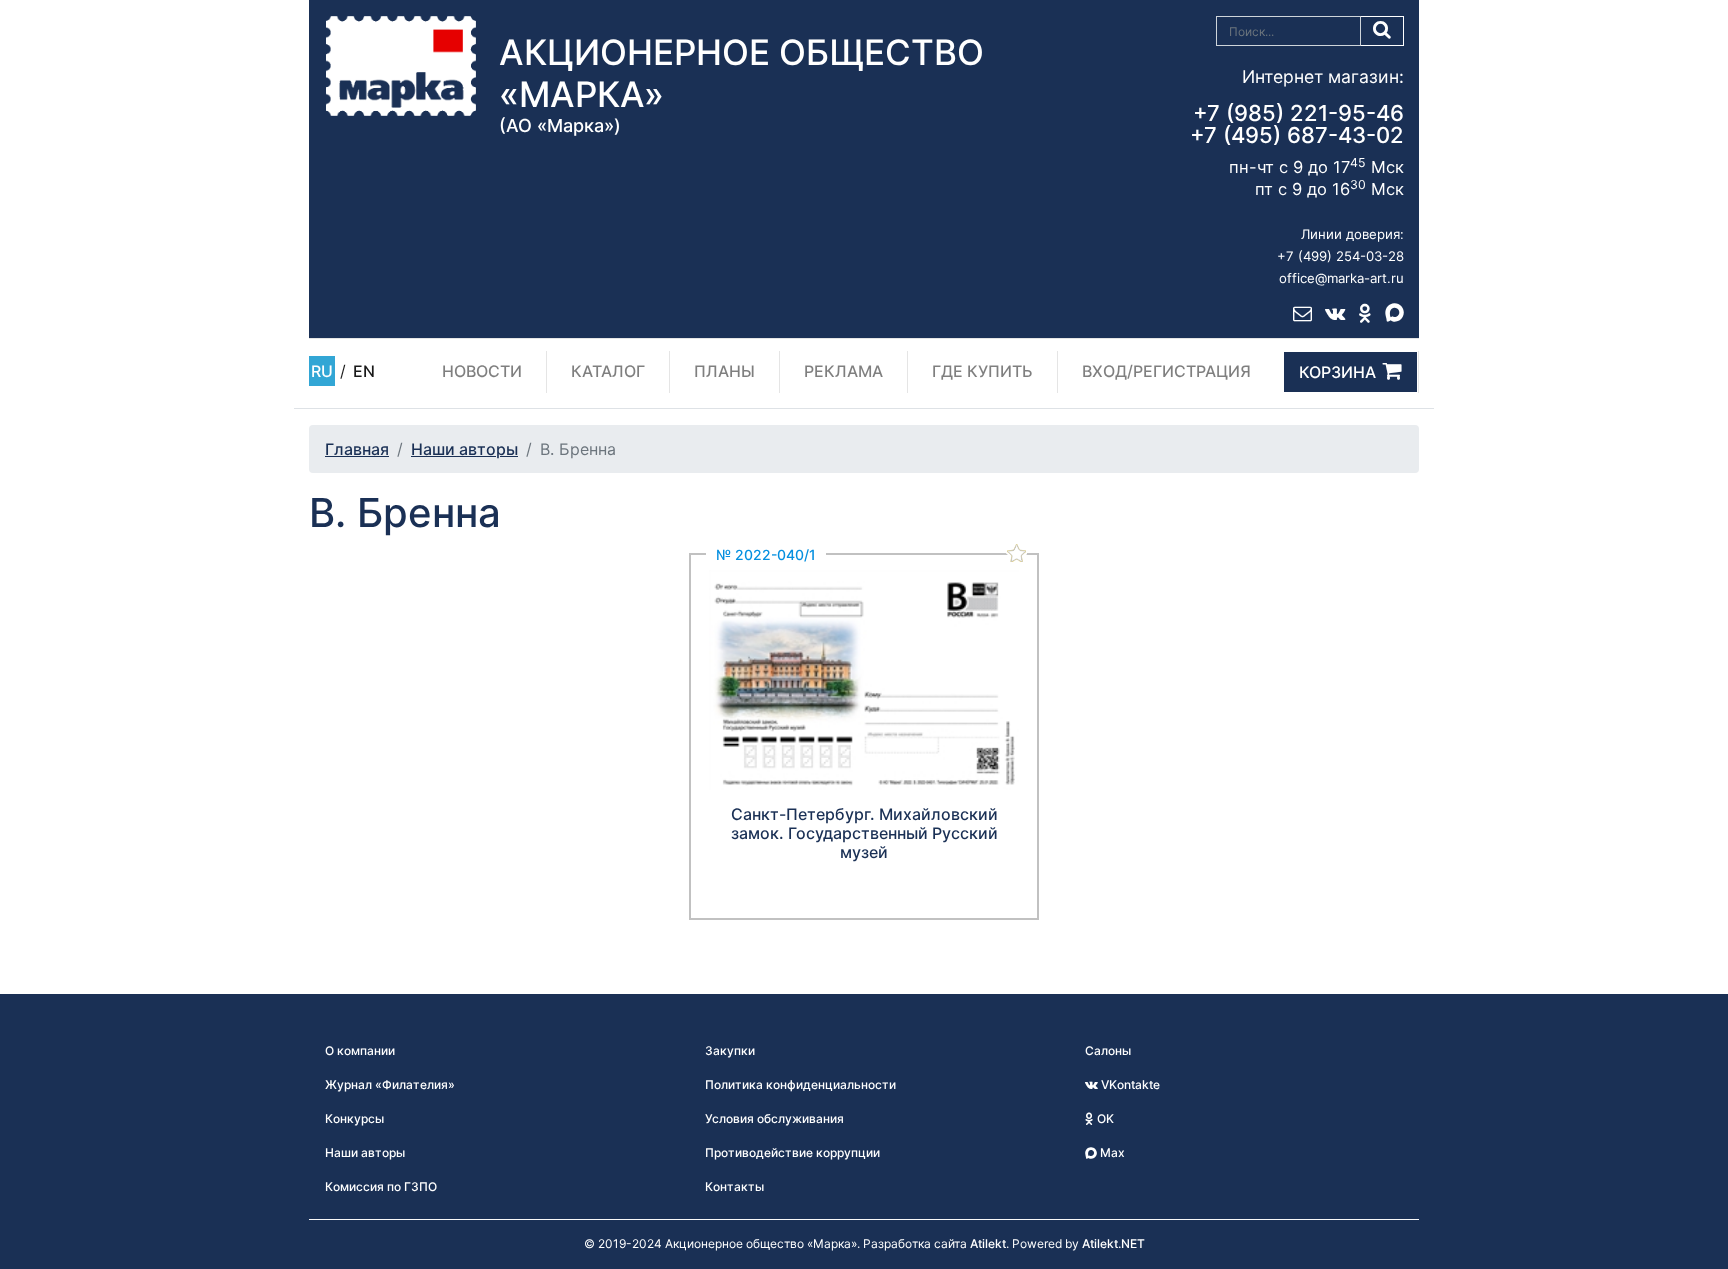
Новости (482, 371)
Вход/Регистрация (1166, 371)
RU (322, 371)
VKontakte (1129, 1084)
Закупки (730, 1050)
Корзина (1337, 372)
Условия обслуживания (774, 1118)
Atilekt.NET (1113, 1243)
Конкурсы (354, 1118)
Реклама (843, 371)
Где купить (982, 371)
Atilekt (988, 1243)
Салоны (1108, 1050)
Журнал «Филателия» (390, 1084)
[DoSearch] (1382, 31)
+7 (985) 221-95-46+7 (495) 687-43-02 (1297, 124)
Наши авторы (464, 449)
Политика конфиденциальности (800, 1084)
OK (1104, 1118)
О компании (360, 1050)
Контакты (734, 1186)
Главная (357, 449)
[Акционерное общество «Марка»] (401, 65)
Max (1111, 1152)
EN (364, 371)
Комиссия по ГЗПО (381, 1186)
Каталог (608, 371)
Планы (724, 371)
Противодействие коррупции (792, 1152)
